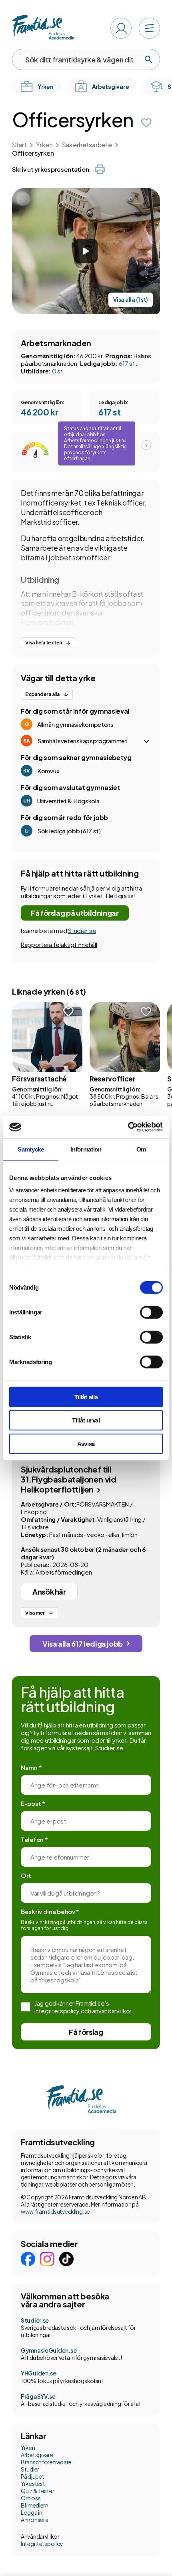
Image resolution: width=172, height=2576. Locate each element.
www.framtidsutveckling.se (55, 2211)
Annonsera (34, 2520)
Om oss (31, 2498)
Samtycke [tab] (31, 1149)
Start (19, 145)
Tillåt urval (86, 1420)
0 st (57, 371)
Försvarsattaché (39, 1079)
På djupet (32, 2476)
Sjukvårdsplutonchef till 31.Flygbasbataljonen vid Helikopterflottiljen (68, 1479)
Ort (26, 1875)
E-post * (33, 1803)
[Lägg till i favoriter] (146, 123)
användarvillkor (112, 2011)
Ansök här (49, 1592)
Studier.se (82, 930)
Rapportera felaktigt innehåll (59, 944)
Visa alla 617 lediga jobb (83, 1644)
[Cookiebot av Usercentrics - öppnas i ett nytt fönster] (128, 1127)
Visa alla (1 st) (131, 300)
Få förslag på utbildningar (75, 913)
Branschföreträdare (46, 2462)
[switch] (151, 1312)
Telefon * (34, 1839)
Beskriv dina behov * (50, 1911)
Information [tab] (86, 1149)
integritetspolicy (57, 2011)
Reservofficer (113, 1079)
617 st (127, 363)
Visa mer (35, 1613)
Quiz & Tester (37, 2491)
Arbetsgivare (37, 2455)
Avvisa (86, 1443)
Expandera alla (42, 694)
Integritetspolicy (42, 2544)
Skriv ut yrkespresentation (50, 169)
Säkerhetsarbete (87, 145)
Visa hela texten (44, 643)
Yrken (44, 145)
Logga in (32, 2512)
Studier (30, 2469)
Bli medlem (35, 2505)
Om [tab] (141, 1149)
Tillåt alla (86, 1397)
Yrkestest (33, 2484)
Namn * (31, 1767)
